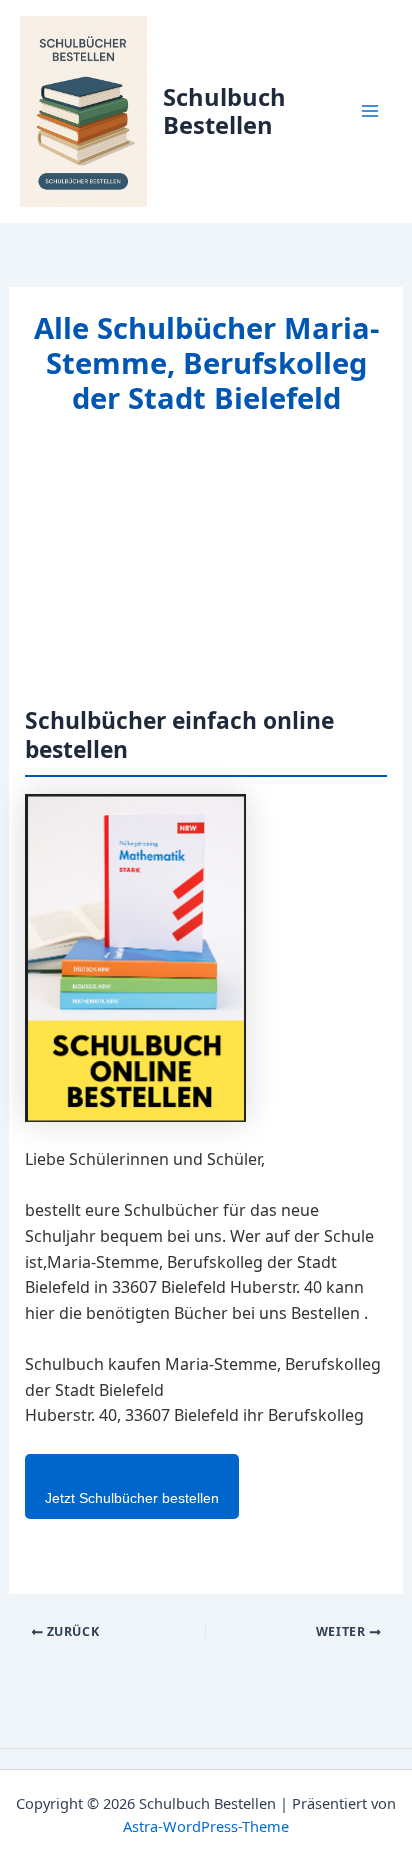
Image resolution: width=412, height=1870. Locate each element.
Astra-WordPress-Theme (206, 1826)
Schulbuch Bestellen (224, 111)
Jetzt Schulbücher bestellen (132, 1498)
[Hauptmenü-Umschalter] (370, 111)
